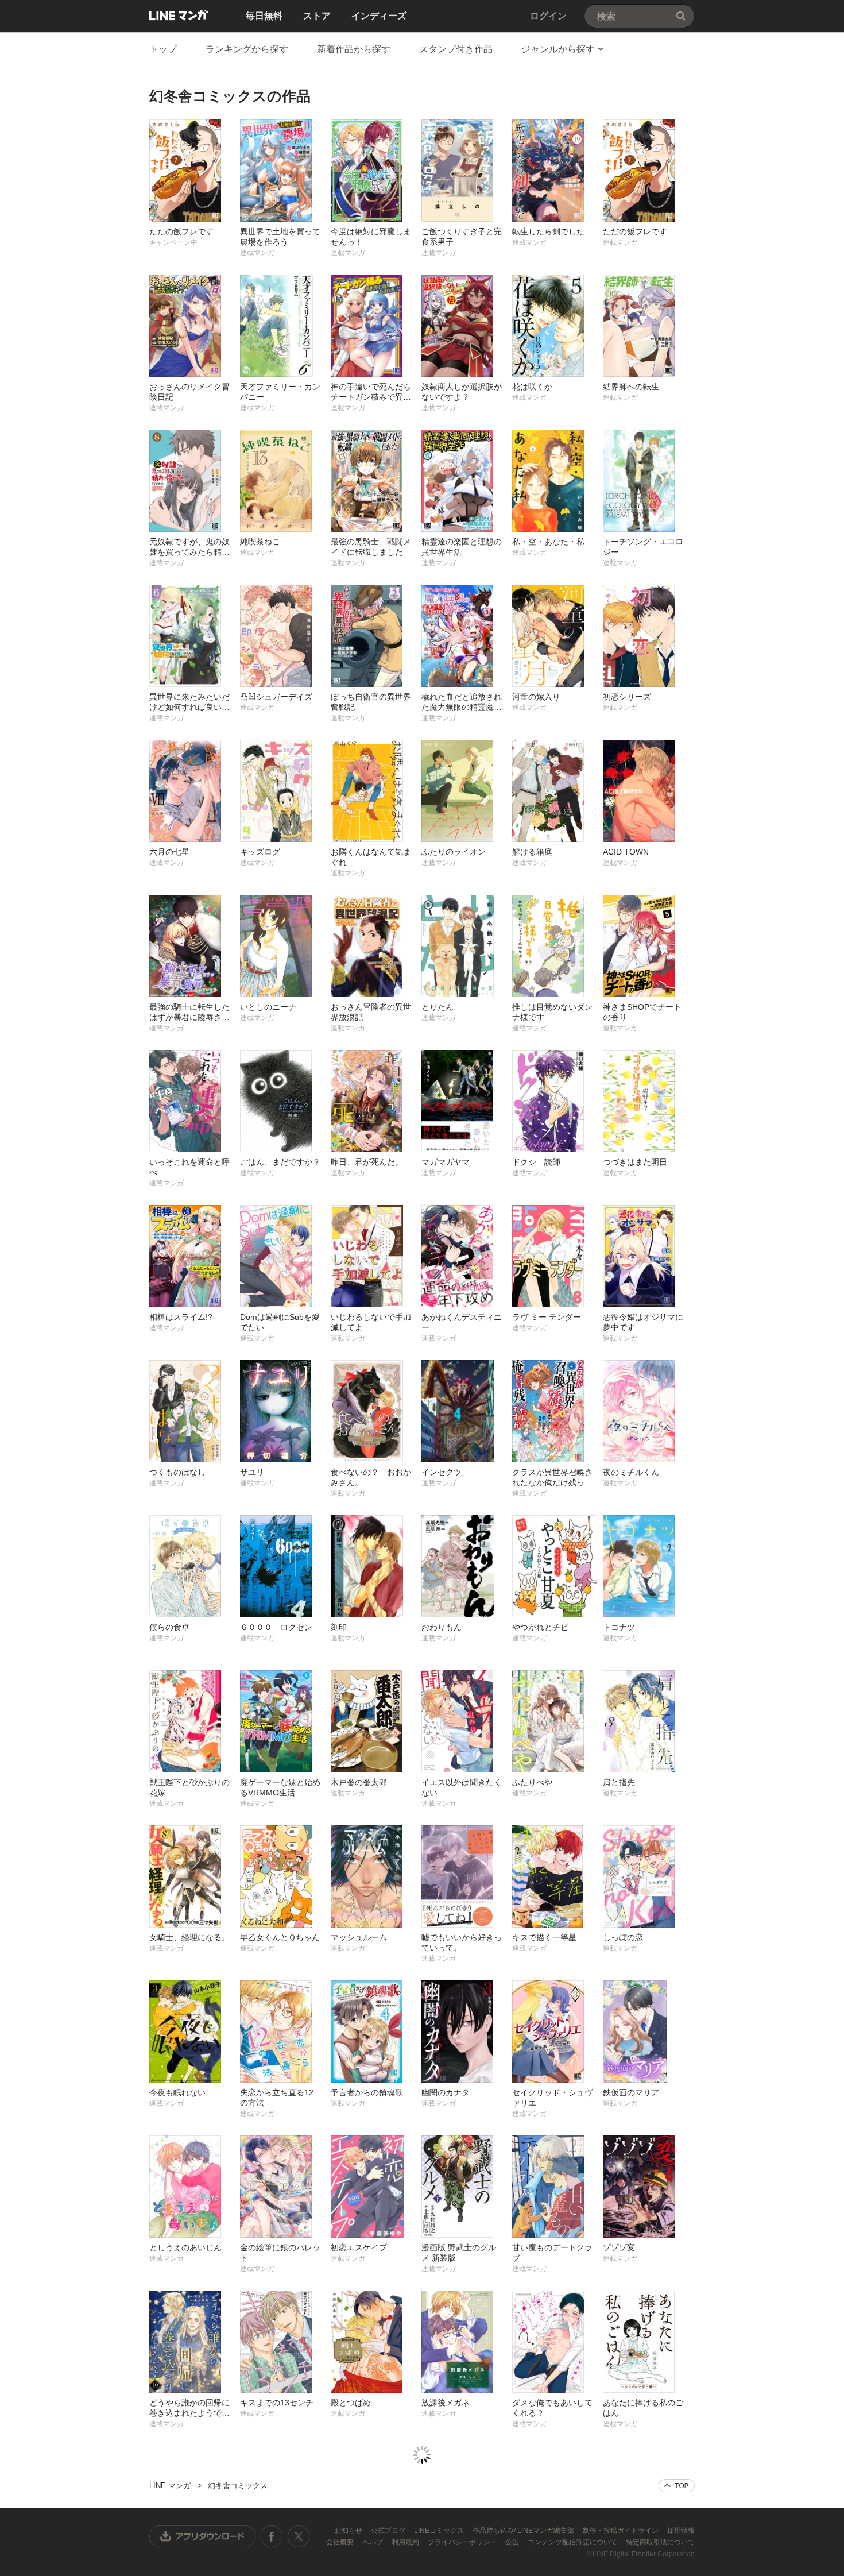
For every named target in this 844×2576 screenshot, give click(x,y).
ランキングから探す (247, 49)
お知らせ (349, 2531)
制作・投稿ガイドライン (622, 2531)
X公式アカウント (298, 2536)
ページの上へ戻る (677, 2486)
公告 (513, 2542)
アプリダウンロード (203, 2536)
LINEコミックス (440, 2531)
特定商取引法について (660, 2542)
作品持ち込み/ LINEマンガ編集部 (524, 2531)
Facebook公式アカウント (272, 2536)
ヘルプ (373, 2542)
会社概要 (341, 2542)
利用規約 (406, 2542)
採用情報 (681, 2531)
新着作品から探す (354, 49)
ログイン (548, 16)
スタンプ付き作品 (456, 49)
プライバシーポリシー (463, 2542)
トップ (163, 49)
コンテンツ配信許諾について (573, 2542)
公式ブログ (389, 2531)
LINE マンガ (179, 15)
